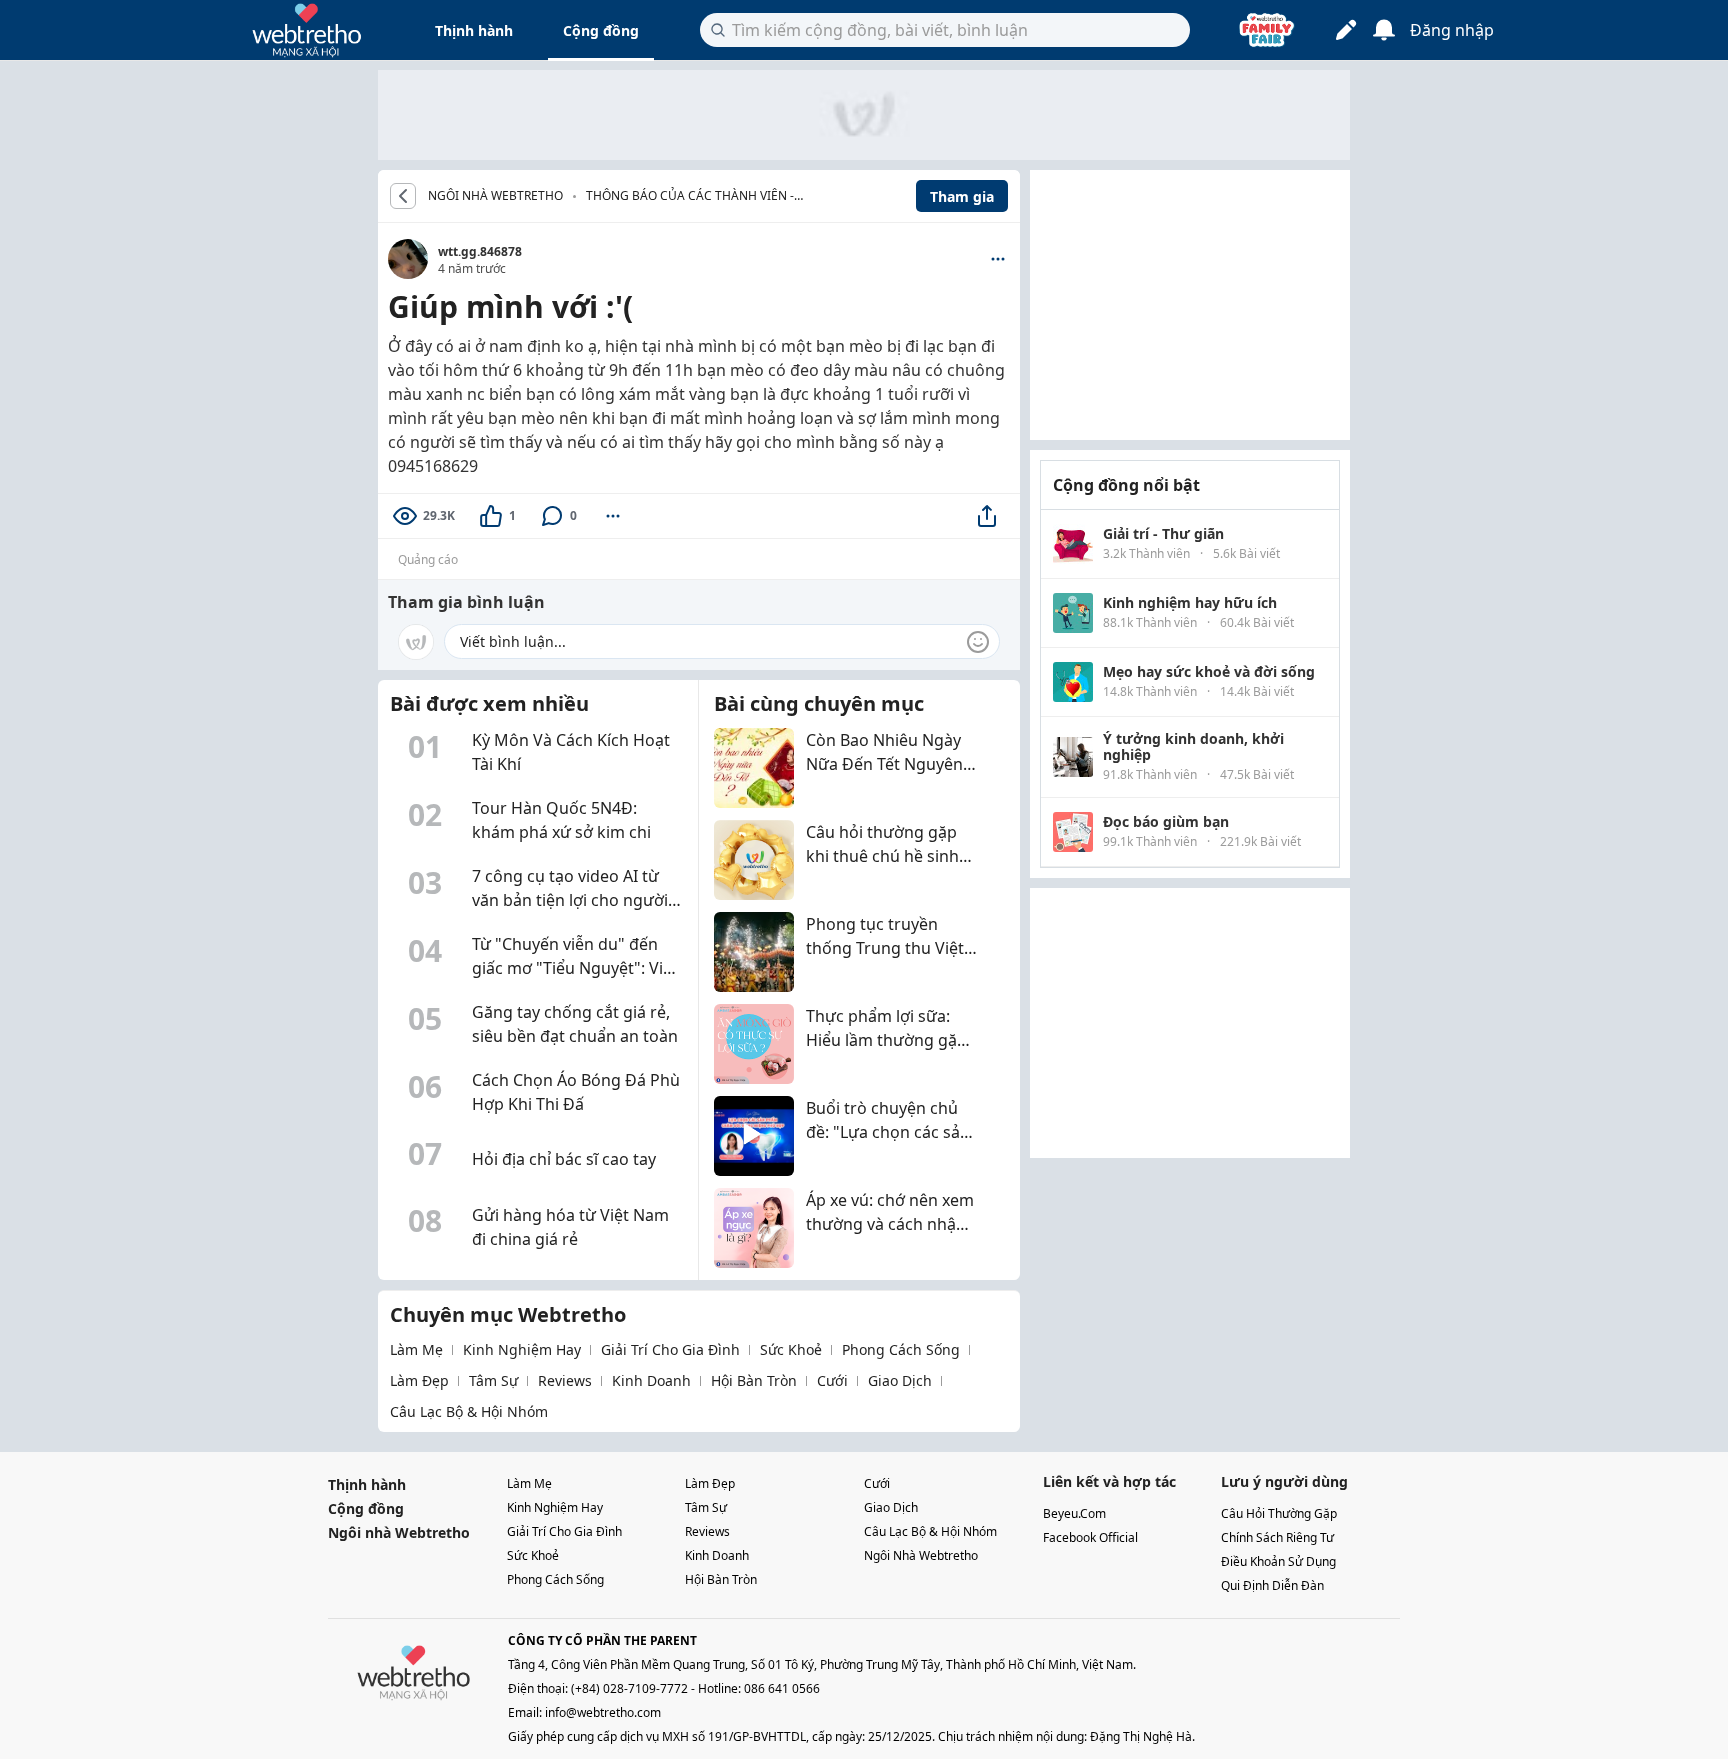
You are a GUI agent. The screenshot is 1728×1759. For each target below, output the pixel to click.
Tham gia (962, 196)
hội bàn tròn (754, 1380)
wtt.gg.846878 (480, 251)
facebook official (1090, 1537)
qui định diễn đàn (1272, 1585)
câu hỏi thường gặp (1279, 1513)
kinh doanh (651, 1380)
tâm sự (493, 1380)
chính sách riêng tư (1277, 1537)
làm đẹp (419, 1380)
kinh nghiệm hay (522, 1349)
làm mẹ (416, 1349)
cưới (832, 1380)
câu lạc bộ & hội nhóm (469, 1411)
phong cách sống (901, 1349)
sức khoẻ (791, 1349)
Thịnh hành (474, 30)
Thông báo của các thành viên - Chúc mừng (690, 197)
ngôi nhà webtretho (921, 1555)
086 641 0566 (782, 1688)
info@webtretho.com (603, 1712)
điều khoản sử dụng (1278, 1561)
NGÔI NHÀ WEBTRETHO (495, 196)
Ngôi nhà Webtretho (399, 1532)
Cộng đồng (601, 30)
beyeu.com (1074, 1513)
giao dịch (900, 1380)
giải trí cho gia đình (670, 1349)
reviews (565, 1380)
